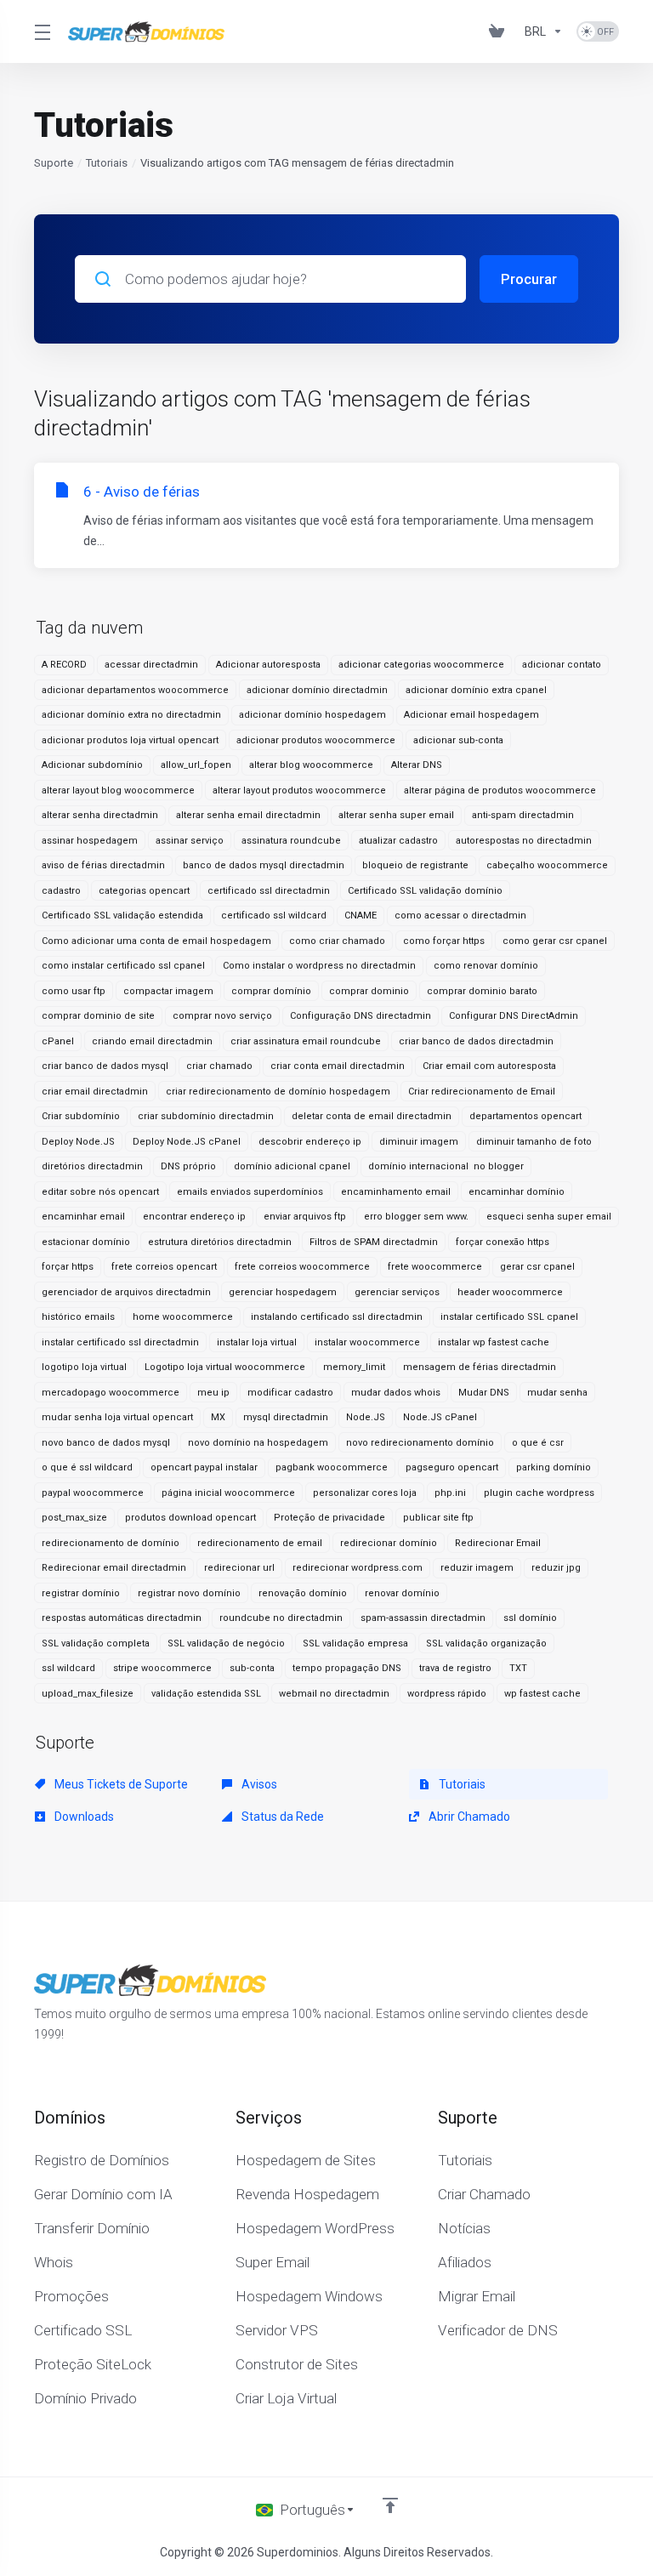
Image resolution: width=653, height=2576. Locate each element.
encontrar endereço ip (194, 1217)
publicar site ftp (438, 1518)
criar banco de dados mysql (105, 1066)
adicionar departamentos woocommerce (135, 690)
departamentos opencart (525, 1116)
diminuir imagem (419, 1142)
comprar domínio (271, 991)
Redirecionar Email (498, 1543)
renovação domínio (303, 1593)
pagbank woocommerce (332, 1467)
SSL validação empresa (355, 1643)
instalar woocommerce (367, 1342)
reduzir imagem (477, 1568)
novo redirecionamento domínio (420, 1443)
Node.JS (366, 1417)
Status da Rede (281, 1817)
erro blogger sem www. (416, 1217)
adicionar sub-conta (458, 740)
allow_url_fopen (196, 765)
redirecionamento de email (260, 1543)
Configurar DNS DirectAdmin (514, 1016)
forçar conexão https (503, 1242)
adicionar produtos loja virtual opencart (130, 740)
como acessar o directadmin (460, 916)
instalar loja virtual (257, 1342)
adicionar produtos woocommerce (316, 740)
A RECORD (64, 665)
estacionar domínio (86, 1242)
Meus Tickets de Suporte (120, 1784)
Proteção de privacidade (329, 1518)
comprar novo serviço (222, 1016)
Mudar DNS (484, 1393)
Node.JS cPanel (440, 1417)
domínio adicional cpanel (292, 1166)
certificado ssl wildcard (274, 916)
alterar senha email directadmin (248, 815)
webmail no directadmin (334, 1694)
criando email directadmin (152, 1041)
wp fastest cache (542, 1694)
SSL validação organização (486, 1643)
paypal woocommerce (93, 1493)
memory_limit (354, 1367)
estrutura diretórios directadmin (220, 1242)
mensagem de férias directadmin (480, 1367)
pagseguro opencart (452, 1467)
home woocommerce (183, 1317)
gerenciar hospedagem (283, 1292)
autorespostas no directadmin (524, 841)
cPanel (58, 1041)
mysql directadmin (286, 1417)
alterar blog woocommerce (311, 765)
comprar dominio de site (98, 1016)
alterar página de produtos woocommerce (500, 790)
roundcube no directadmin (281, 1618)
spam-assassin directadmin (423, 1618)
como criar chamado (337, 941)
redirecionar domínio (389, 1543)
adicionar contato (562, 665)
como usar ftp (74, 991)
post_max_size (74, 1518)
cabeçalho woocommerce (547, 865)
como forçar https (444, 941)
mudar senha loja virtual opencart (117, 1417)
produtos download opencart (190, 1518)
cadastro (61, 891)
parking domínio (554, 1467)
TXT (518, 1668)
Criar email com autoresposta (489, 1066)
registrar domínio (81, 1593)
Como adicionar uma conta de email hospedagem (156, 941)
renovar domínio (402, 1593)
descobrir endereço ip (310, 1142)
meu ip (213, 1393)
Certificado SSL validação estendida (122, 916)
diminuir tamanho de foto (534, 1142)
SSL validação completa (96, 1643)
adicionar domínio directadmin (317, 690)
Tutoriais (107, 163)
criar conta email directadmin (338, 1066)
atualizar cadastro (398, 841)
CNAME (361, 916)
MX (218, 1417)
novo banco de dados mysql (106, 1443)
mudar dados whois (396, 1393)
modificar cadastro (290, 1393)
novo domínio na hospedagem (258, 1443)
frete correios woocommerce (302, 1267)
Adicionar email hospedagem (471, 715)
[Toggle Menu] (41, 31)
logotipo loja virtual (84, 1367)
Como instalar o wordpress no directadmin (319, 966)
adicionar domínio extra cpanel (476, 690)
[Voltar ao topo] (390, 2505)
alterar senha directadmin (100, 815)
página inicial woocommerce (228, 1493)
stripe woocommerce (162, 1668)
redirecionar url (239, 1568)
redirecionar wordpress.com (358, 1568)
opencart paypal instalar (204, 1467)
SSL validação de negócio (226, 1643)
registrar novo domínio (189, 1593)
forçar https (68, 1267)
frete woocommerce (435, 1267)
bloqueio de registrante (415, 865)
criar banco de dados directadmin (476, 1041)
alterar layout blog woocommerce (118, 790)
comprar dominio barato (482, 991)
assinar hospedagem (90, 841)
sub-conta (252, 1668)
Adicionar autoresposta (268, 665)
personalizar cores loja (365, 1493)
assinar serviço (190, 841)
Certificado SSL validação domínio (425, 891)
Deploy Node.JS (78, 1142)
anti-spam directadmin (523, 815)
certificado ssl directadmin (269, 891)
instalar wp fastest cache (494, 1342)
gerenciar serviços (397, 1292)
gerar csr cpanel (537, 1267)
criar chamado (219, 1066)
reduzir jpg (556, 1568)
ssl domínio (530, 1618)
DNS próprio (188, 1166)
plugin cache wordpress (539, 1493)
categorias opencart (144, 891)
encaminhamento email (396, 1192)
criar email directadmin (95, 1092)
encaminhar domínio (517, 1192)
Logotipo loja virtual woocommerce (225, 1367)
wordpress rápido (447, 1694)
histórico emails (78, 1317)
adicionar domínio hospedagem (312, 715)
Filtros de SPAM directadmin (374, 1242)
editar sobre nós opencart (100, 1192)
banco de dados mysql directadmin (264, 865)
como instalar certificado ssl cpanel (123, 966)
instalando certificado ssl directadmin (337, 1317)
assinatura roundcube (291, 841)
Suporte (54, 163)
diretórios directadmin (92, 1166)
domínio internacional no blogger (446, 1166)
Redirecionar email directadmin (114, 1568)
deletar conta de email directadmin (372, 1116)
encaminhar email (83, 1217)
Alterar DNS (417, 765)
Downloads (83, 1817)
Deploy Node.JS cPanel (187, 1142)
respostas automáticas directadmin (122, 1618)
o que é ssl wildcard (87, 1467)
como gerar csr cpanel (555, 941)
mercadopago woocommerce (111, 1393)
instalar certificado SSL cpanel (509, 1317)
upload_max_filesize (88, 1694)
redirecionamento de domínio (111, 1543)
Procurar (529, 279)
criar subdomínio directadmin (206, 1116)
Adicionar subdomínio (92, 765)
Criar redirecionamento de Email (482, 1092)
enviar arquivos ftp (305, 1217)
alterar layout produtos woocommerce (299, 790)
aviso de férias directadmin (103, 865)
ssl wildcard (68, 1668)
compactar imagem (168, 991)
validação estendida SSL (206, 1694)
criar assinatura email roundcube (306, 1041)
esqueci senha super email (549, 1217)
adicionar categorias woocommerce (421, 665)
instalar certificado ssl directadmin (120, 1342)
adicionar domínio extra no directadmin (131, 715)
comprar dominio (369, 991)
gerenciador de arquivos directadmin (126, 1292)
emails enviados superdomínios (250, 1192)
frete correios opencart (164, 1267)
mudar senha (557, 1393)
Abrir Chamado (468, 1817)
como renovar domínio (486, 966)
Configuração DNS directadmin (361, 1016)
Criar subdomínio (81, 1116)
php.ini (450, 1493)
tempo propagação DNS (347, 1668)
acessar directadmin (151, 665)
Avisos (258, 1784)
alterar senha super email (396, 815)
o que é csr (538, 1443)
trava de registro (455, 1668)
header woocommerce (510, 1292)
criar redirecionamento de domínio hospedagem (278, 1092)
